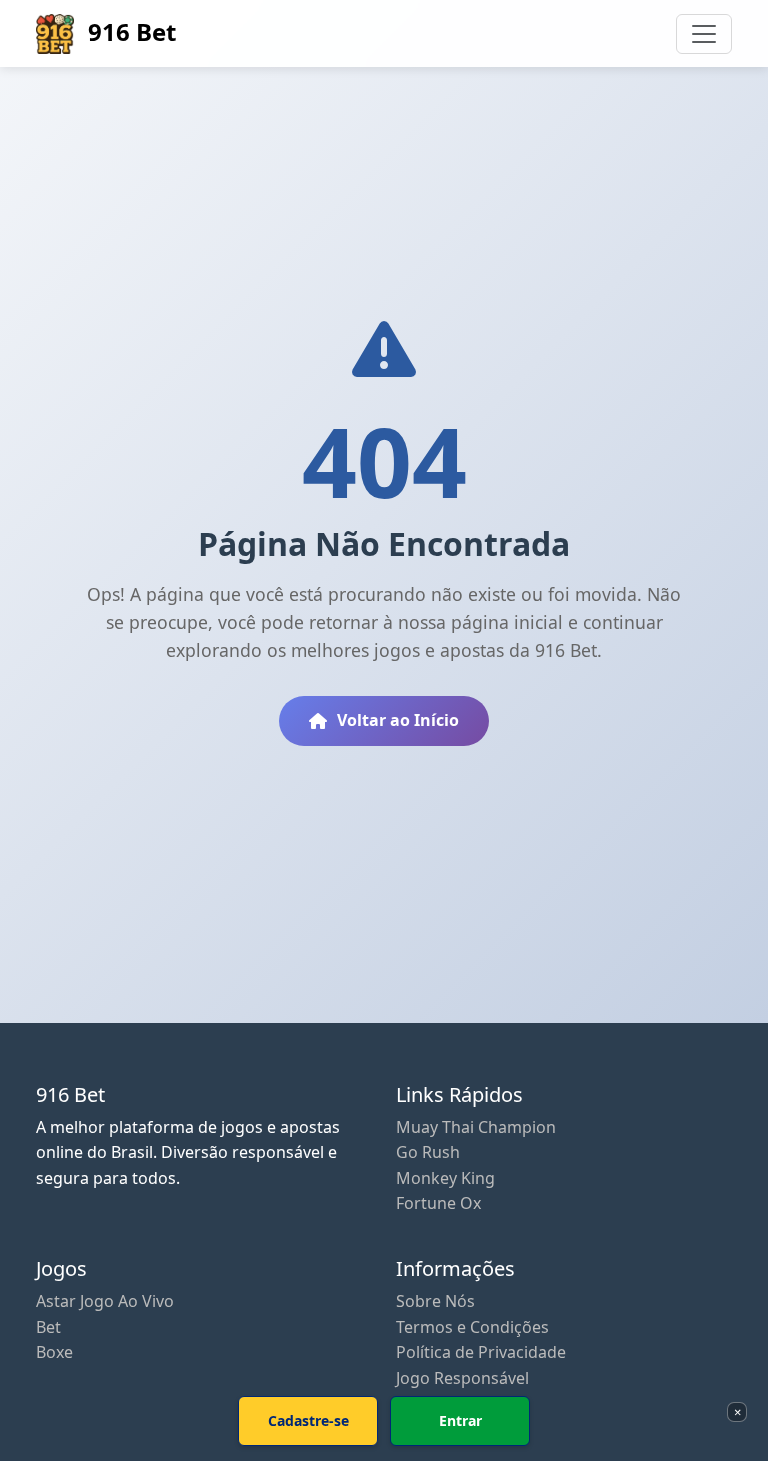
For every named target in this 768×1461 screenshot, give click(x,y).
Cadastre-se (308, 1420)
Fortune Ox (438, 1203)
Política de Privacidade (481, 1352)
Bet (48, 1327)
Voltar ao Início (398, 720)
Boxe (54, 1352)
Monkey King (445, 1178)
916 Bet (129, 31)
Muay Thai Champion (476, 1127)
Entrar (460, 1420)
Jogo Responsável (462, 1378)
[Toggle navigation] (704, 34)
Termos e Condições (472, 1327)
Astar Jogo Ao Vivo (105, 1301)
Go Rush (428, 1152)
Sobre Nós (435, 1301)
